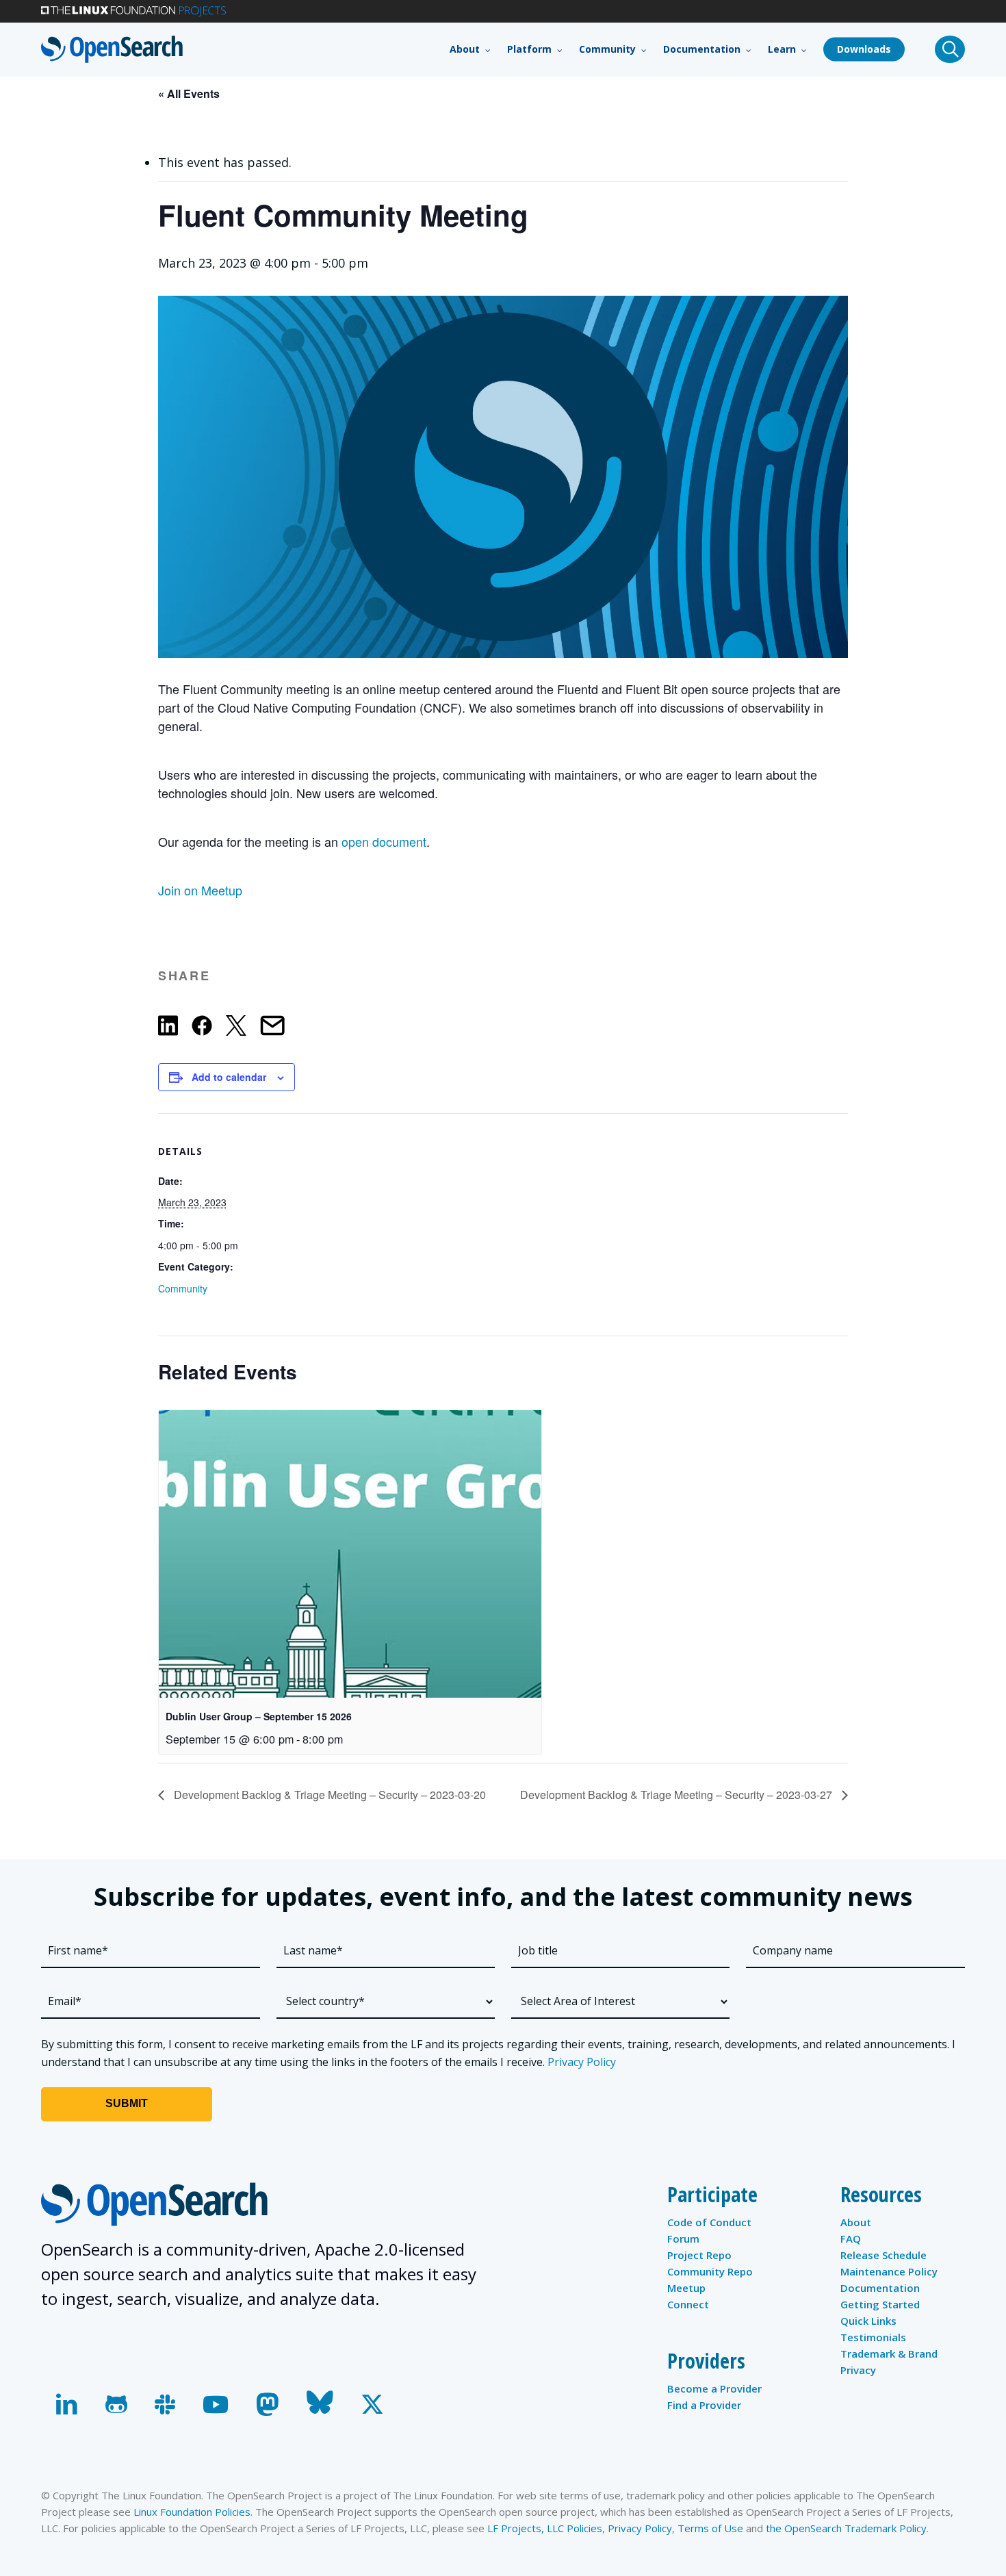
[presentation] (350, 1554)
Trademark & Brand (889, 2354)
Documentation (880, 2288)
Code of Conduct (709, 2222)
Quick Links (868, 2321)
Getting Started (880, 2304)
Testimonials (873, 2337)
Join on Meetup (200, 890)
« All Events (189, 93)
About (856, 2222)
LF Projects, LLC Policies (545, 2528)
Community (183, 1288)
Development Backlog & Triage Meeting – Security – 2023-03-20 (328, 1795)
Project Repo (699, 2255)
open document (384, 841)
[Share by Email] (272, 1028)
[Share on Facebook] (202, 1028)
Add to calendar (229, 1077)
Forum (683, 2239)
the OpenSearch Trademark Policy (846, 2528)
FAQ (851, 2239)
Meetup (686, 2288)
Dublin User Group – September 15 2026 (259, 1716)
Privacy (858, 2370)
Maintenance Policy (889, 2271)
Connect (688, 2304)
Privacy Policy (582, 2062)
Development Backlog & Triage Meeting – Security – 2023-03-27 (678, 1795)
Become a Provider (714, 2388)
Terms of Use (710, 2528)
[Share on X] (236, 1028)
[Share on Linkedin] (168, 1028)
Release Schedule (884, 2255)
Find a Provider (704, 2405)
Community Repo (710, 2271)
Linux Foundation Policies (192, 2512)
